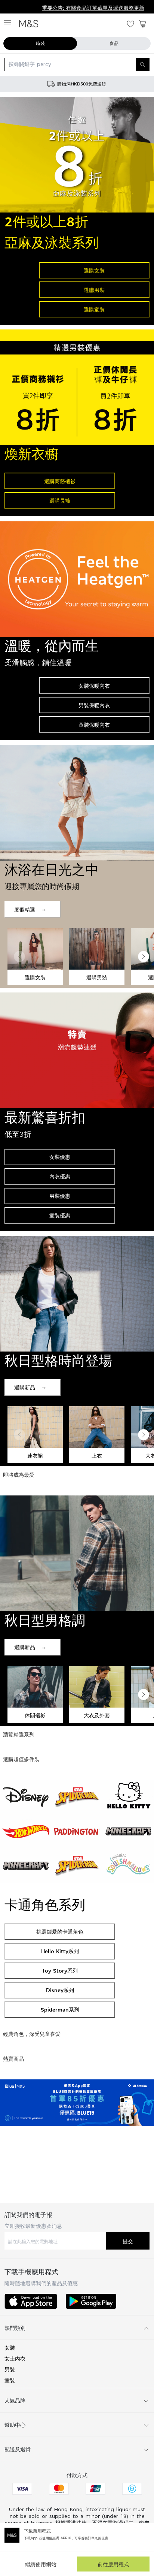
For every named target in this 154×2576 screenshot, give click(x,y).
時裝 (40, 43)
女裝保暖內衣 (94, 686)
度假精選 (25, 909)
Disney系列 (60, 1990)
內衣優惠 (60, 1176)
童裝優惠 (60, 1215)
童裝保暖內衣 (94, 725)
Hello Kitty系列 (60, 1951)
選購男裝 (94, 290)
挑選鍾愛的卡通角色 (60, 1932)
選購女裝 (94, 270)
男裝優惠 (60, 1196)
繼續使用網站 (41, 2564)
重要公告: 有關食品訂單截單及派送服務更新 (53, 8)
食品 (114, 43)
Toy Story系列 (60, 1971)
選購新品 (25, 1387)
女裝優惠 (60, 1157)
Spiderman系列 (60, 2009)
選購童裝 (94, 309)
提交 (128, 2241)
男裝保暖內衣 (94, 705)
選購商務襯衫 (60, 481)
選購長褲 (60, 501)
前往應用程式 (113, 2564)
